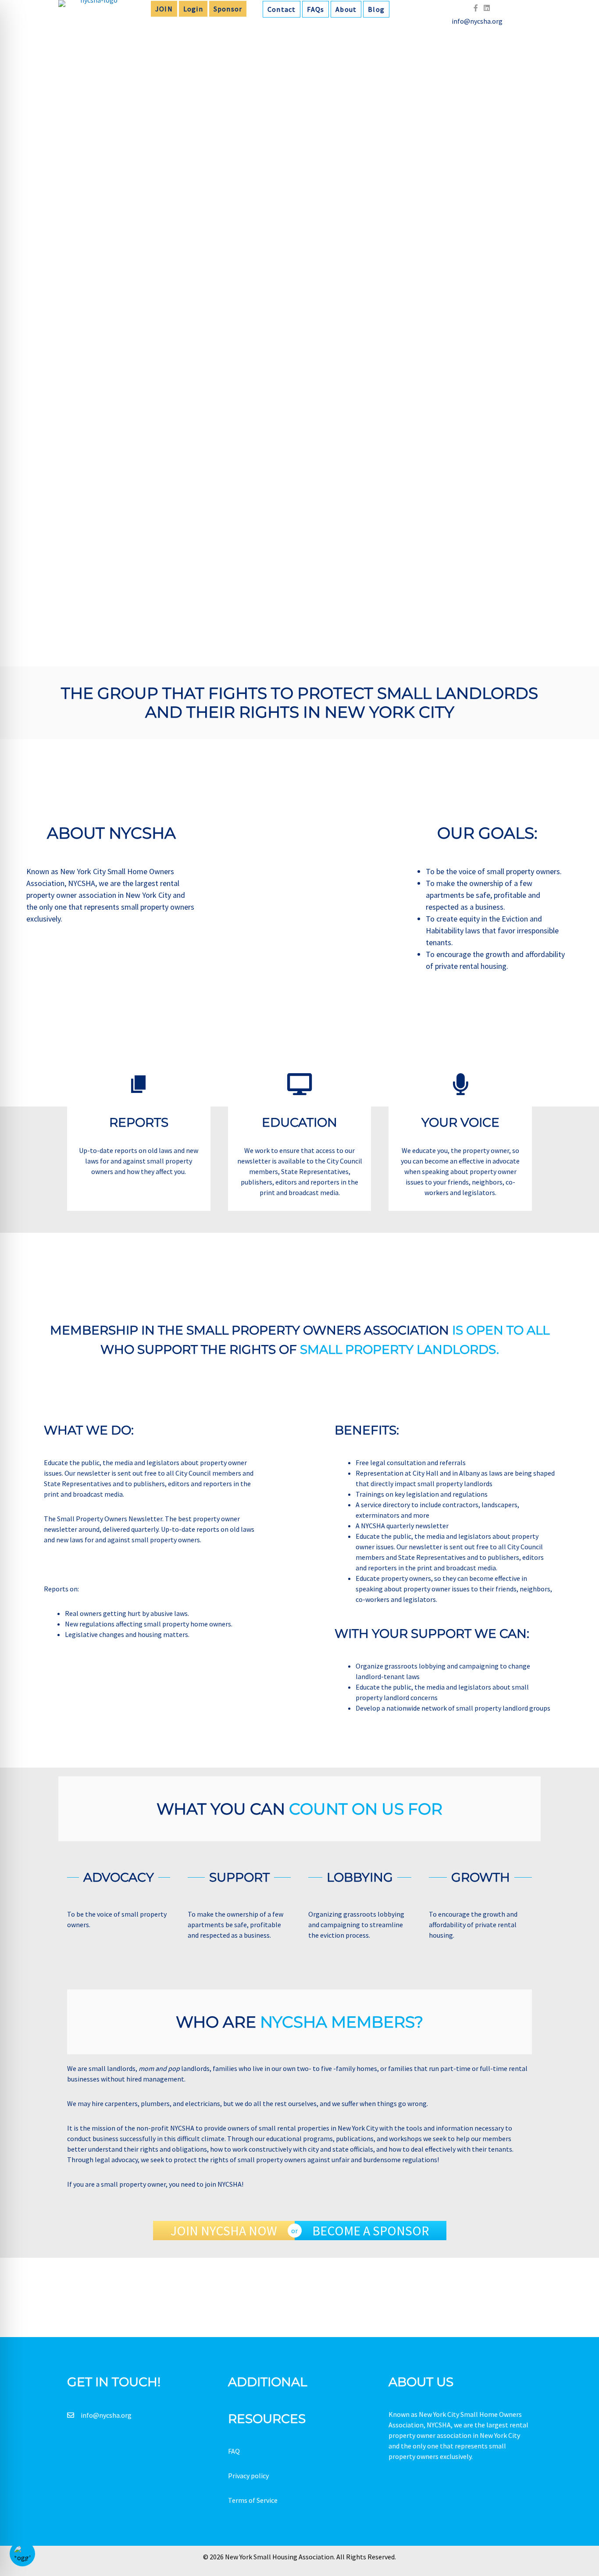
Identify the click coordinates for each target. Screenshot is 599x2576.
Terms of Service (253, 2500)
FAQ (234, 2451)
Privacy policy (248, 2476)
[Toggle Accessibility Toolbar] (22, 2554)
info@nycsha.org (106, 2415)
